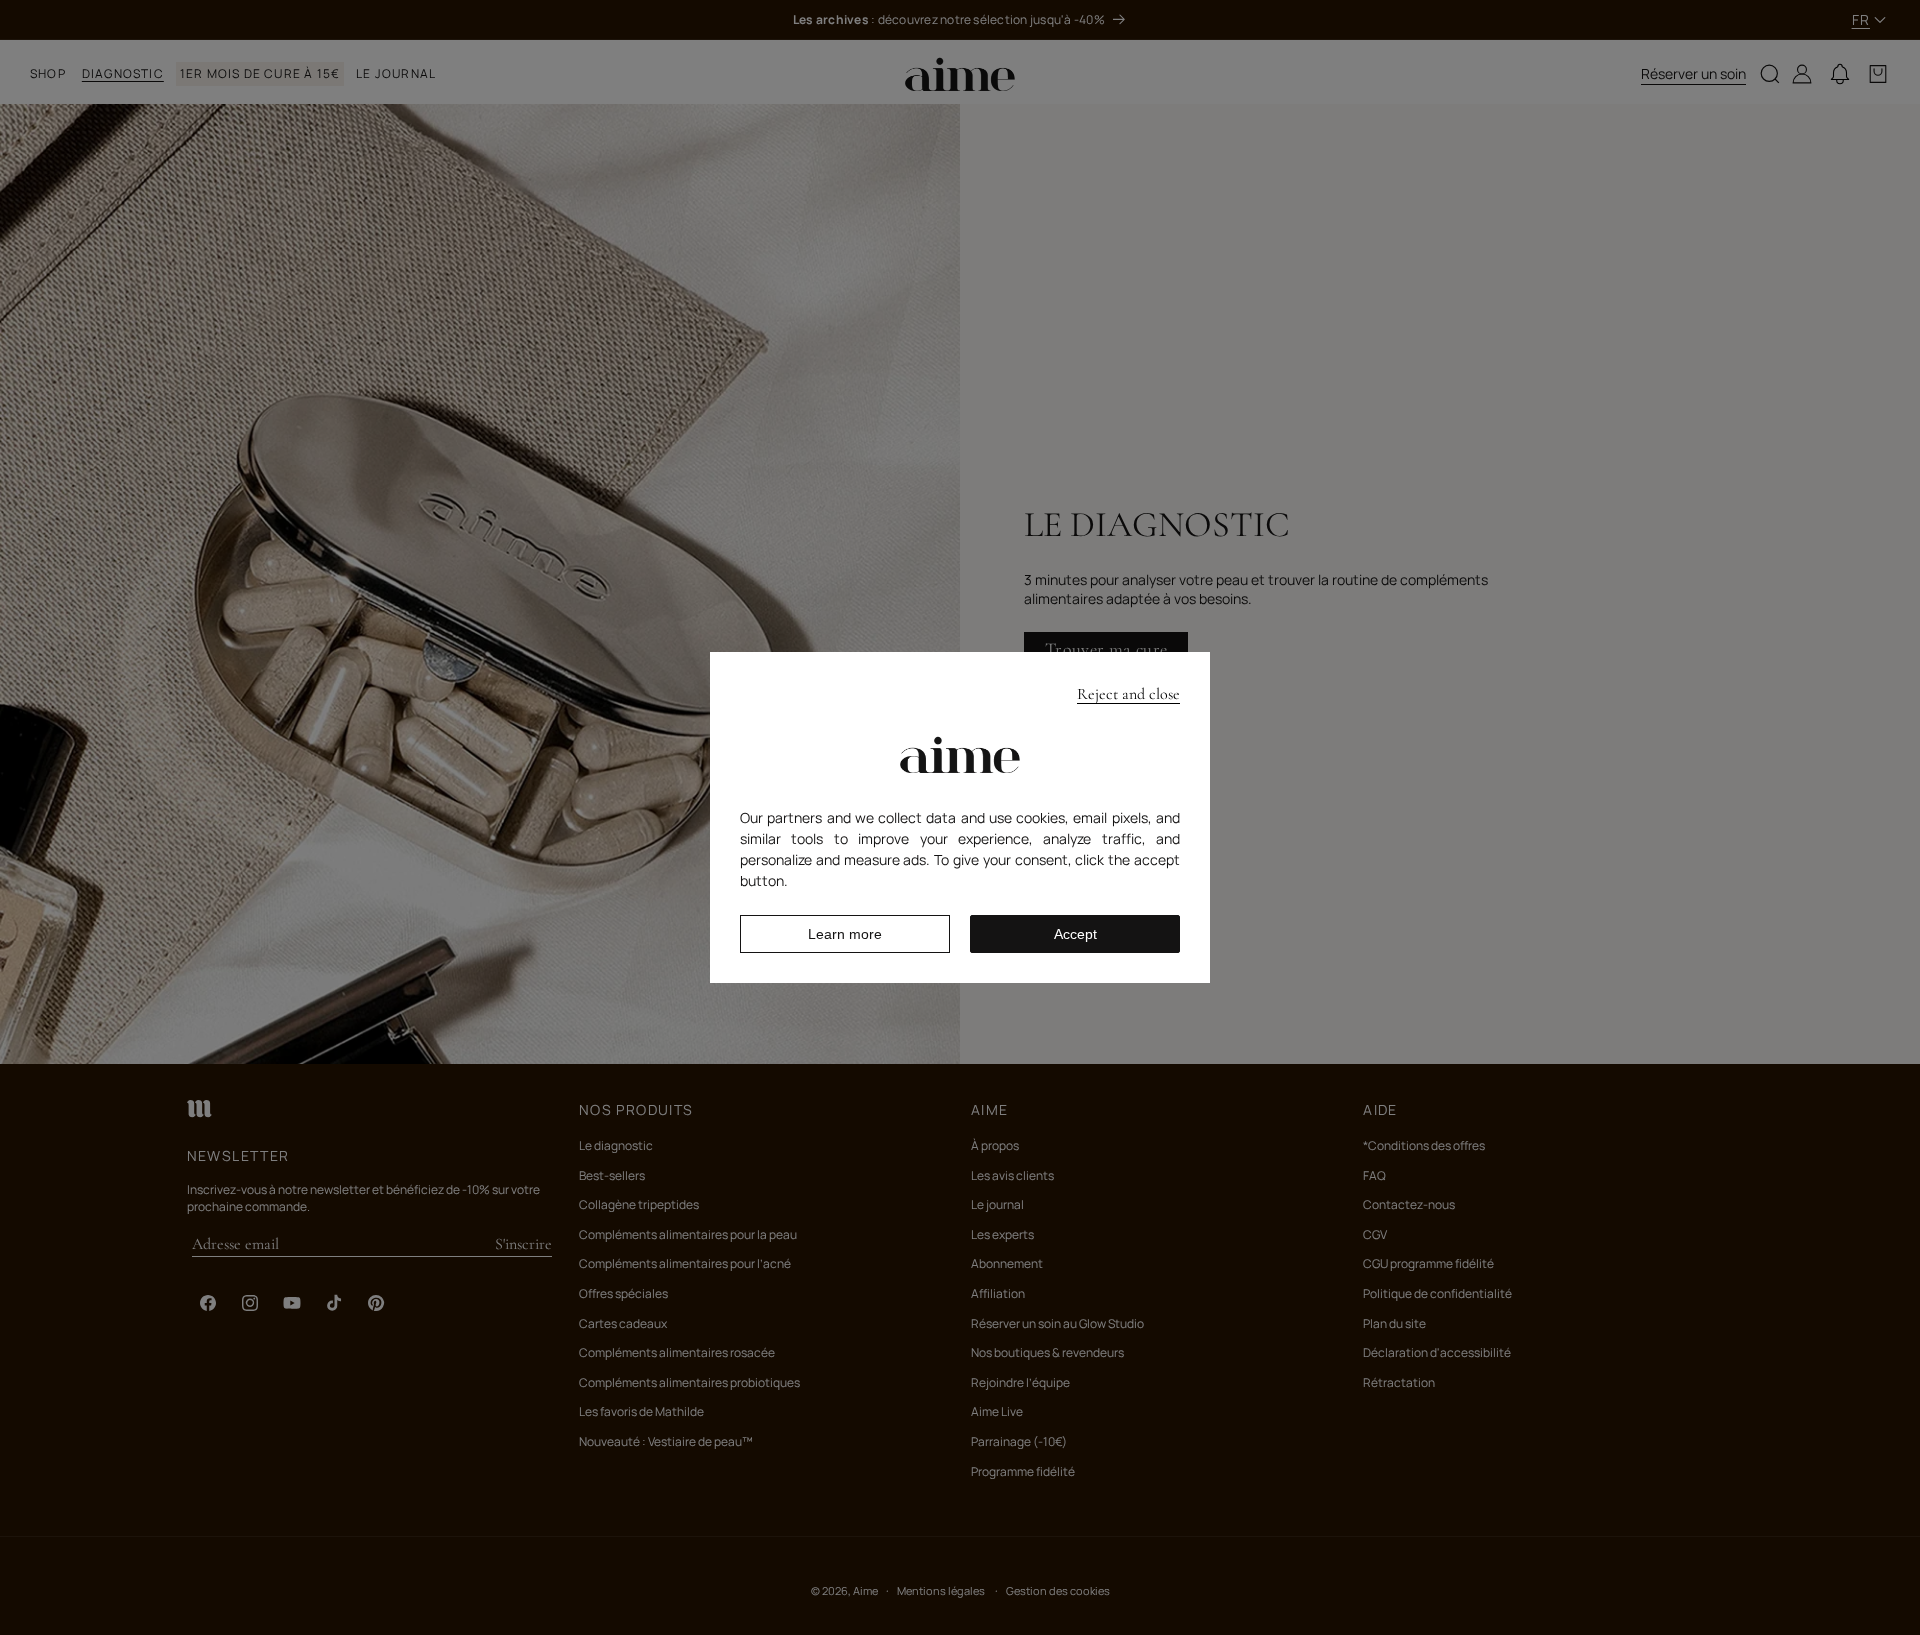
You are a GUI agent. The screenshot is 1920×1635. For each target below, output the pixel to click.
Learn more (845, 934)
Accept (1075, 934)
